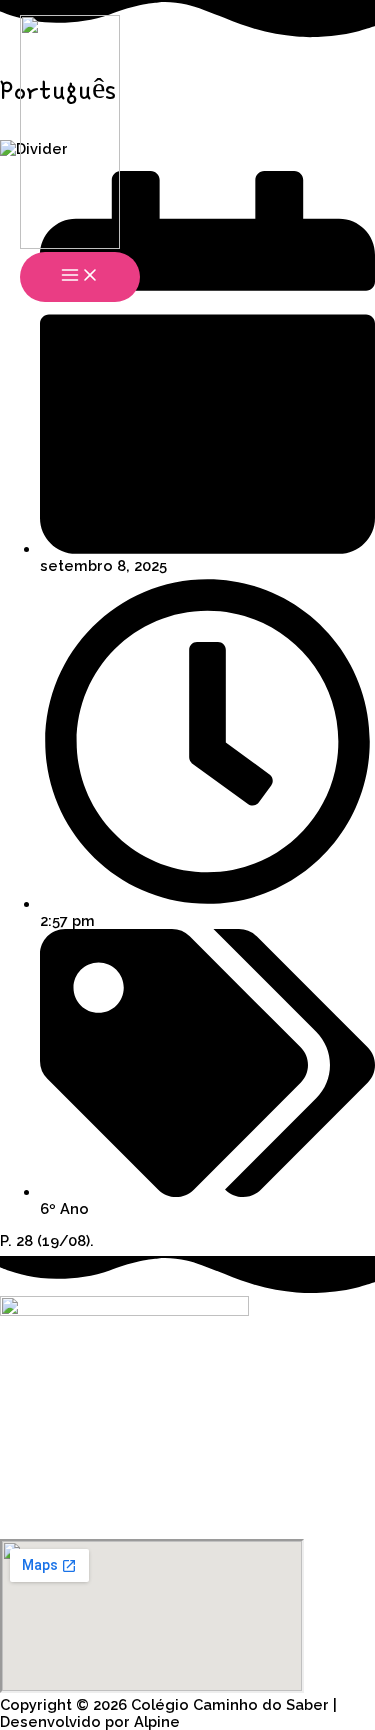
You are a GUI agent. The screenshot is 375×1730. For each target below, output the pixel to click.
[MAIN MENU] (80, 277)
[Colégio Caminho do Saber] (70, 133)
